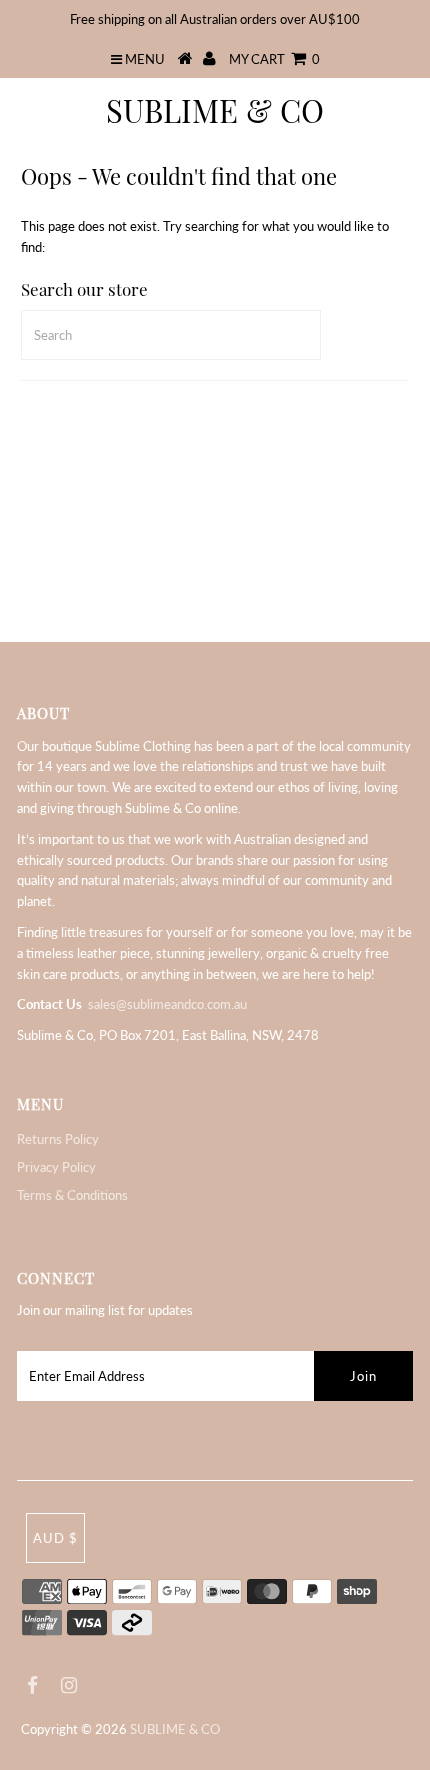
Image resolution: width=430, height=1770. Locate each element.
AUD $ (55, 1538)
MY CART (274, 59)
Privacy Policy (56, 1167)
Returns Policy (58, 1139)
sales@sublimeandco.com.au (167, 1004)
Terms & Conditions (72, 1195)
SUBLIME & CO (215, 110)
